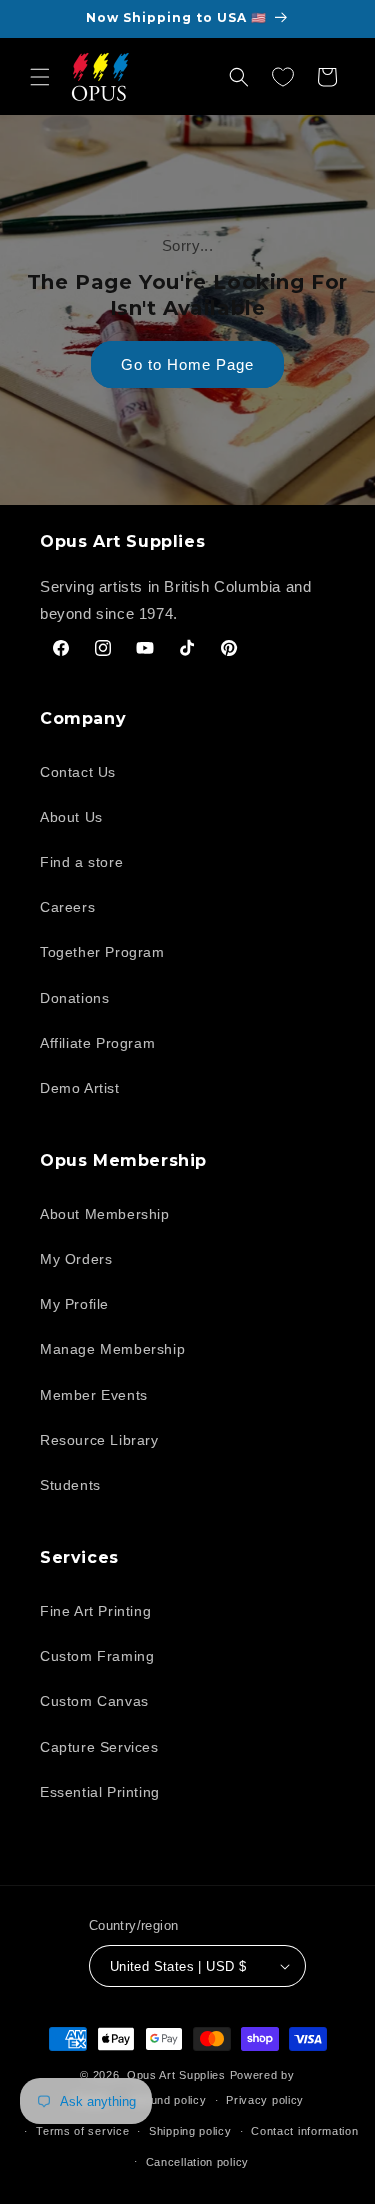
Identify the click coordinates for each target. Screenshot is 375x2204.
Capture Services (99, 1747)
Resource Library (99, 1440)
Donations (74, 998)
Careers (67, 907)
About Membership (105, 1214)
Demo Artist (80, 1088)
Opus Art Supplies (176, 2075)
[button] (40, 77)
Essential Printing (100, 1792)
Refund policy (168, 2100)
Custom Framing (97, 1656)
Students (70, 1485)
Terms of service (82, 2131)
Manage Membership (112, 1349)
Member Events (94, 1395)
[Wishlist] (283, 77)
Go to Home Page (187, 364)
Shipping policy (190, 2131)
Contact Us (78, 772)
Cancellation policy (197, 2162)
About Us (71, 817)
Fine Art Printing (95, 1611)
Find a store (81, 862)
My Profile (74, 1304)
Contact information (304, 2131)
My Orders (76, 1259)
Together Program (102, 952)
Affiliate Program (97, 1043)
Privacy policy (265, 2100)
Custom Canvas (94, 1701)
